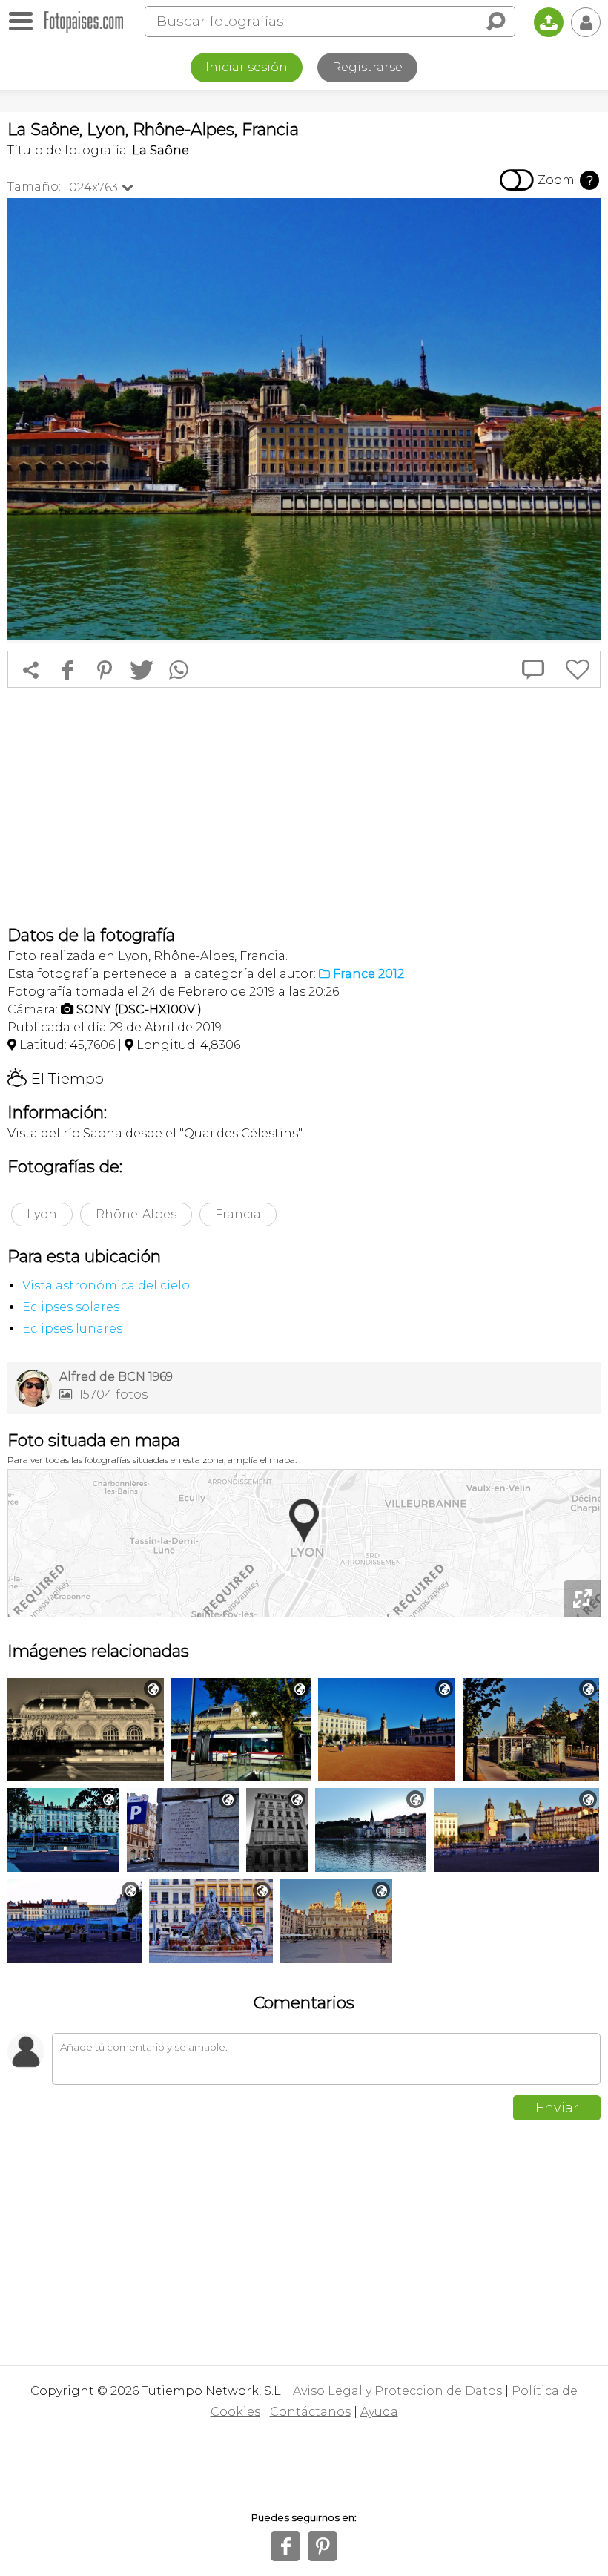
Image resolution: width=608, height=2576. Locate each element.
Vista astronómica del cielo (106, 1285)
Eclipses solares (71, 1307)
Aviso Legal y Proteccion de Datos (397, 2391)
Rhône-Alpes (136, 1214)
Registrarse (367, 67)
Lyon (42, 1214)
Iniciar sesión (247, 67)
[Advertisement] (304, 806)
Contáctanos (310, 2412)
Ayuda (379, 2412)
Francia (238, 1214)
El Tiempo (56, 1079)
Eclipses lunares (72, 1328)
